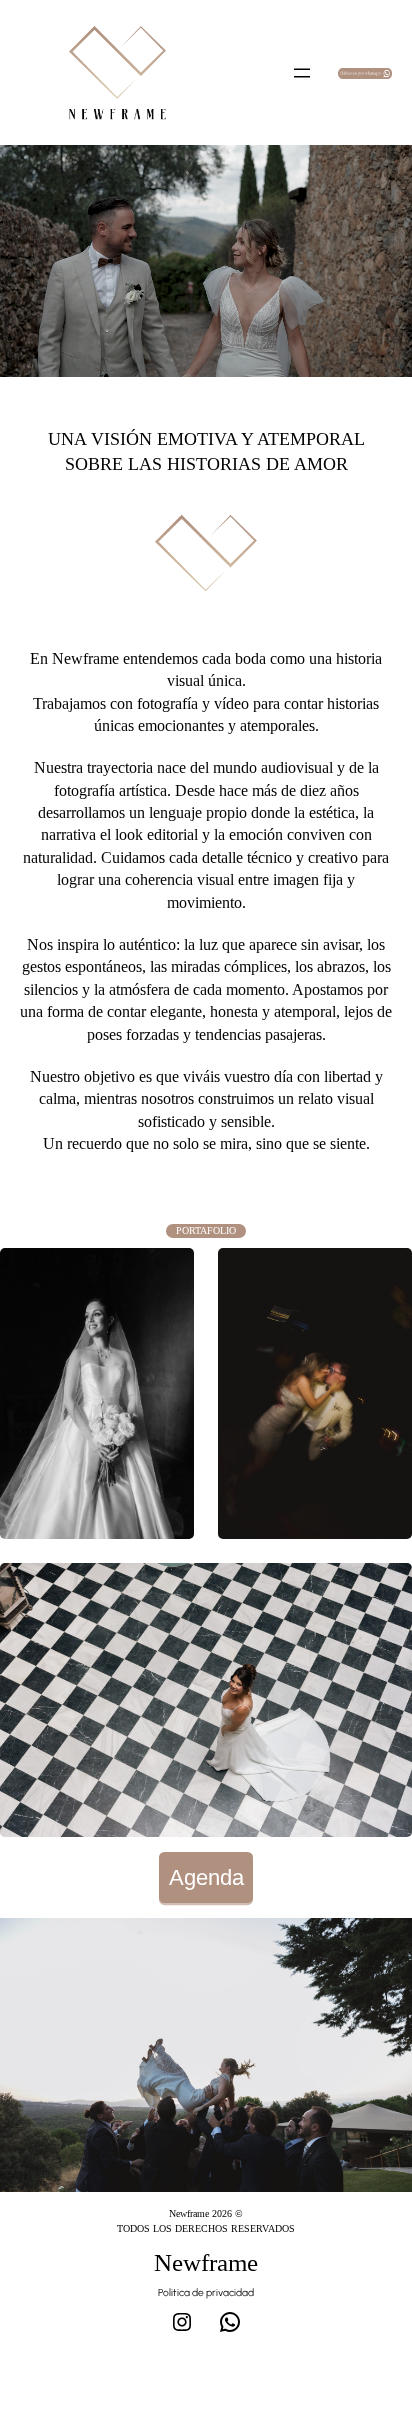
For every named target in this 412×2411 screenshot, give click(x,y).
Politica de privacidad (206, 2292)
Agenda (206, 1877)
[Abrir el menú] (302, 73)
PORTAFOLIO (206, 1230)
